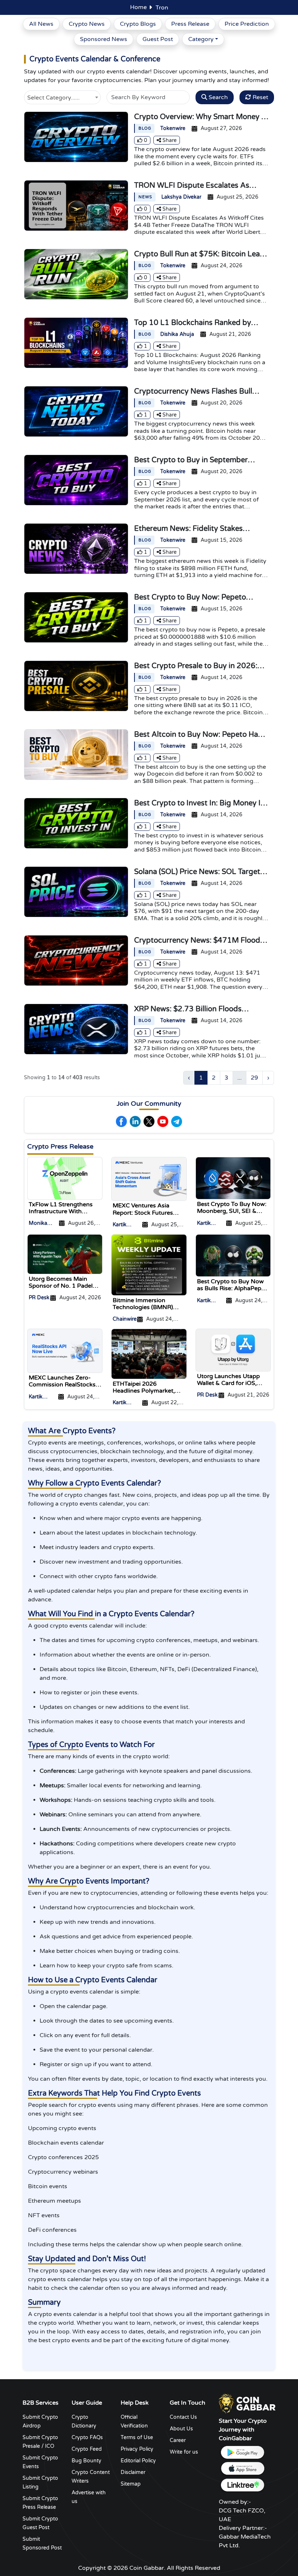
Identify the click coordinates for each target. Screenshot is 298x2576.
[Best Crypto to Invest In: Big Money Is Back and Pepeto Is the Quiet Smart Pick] (76, 823)
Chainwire (125, 1319)
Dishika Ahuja (177, 334)
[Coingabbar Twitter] (149, 1122)
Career (178, 2440)
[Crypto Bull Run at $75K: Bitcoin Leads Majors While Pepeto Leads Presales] (76, 274)
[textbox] (62, 97)
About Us (181, 2429)
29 (254, 1078)
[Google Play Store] (242, 2452)
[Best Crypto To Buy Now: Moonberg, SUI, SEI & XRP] (233, 1178)
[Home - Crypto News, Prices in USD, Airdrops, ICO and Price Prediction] (247, 2404)
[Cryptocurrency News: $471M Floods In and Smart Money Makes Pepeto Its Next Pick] (76, 960)
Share (169, 140)
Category (201, 39)
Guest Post (158, 39)
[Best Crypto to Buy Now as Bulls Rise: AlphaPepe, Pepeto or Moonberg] (233, 1255)
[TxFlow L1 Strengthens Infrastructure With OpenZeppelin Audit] (65, 1178)
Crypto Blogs (138, 24)
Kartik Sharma (122, 1225)
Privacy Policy (137, 2449)
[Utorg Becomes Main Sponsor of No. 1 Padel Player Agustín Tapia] (65, 1254)
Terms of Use (137, 2437)
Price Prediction (247, 24)
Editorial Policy (138, 2461)
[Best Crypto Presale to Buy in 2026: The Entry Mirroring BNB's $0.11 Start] (76, 686)
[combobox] (62, 96)
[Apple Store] (242, 2469)
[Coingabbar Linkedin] (135, 1122)
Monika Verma (38, 1224)
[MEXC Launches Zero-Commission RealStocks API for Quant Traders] (65, 1350)
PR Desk (39, 1298)
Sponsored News (104, 39)
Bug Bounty (86, 2461)
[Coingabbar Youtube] (163, 1122)
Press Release (190, 24)
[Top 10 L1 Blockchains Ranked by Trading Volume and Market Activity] (76, 342)
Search (218, 97)
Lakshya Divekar (181, 197)
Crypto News (87, 24)
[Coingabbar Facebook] (121, 1122)
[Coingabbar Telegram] (177, 1122)
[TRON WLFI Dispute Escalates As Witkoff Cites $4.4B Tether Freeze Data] (76, 205)
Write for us (184, 2452)
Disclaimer (133, 2472)
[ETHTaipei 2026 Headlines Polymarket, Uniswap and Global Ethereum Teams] (149, 1354)
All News (41, 24)
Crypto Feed (87, 2449)
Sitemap (131, 2484)
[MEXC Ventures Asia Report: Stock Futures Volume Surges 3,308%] (149, 1179)
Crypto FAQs (87, 2437)
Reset (260, 97)
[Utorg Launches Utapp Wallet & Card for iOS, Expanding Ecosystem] (233, 1350)
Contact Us (183, 2417)
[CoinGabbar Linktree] (242, 2485)
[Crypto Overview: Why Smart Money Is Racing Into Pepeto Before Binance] (76, 137)
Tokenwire (173, 128)
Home (138, 7)
